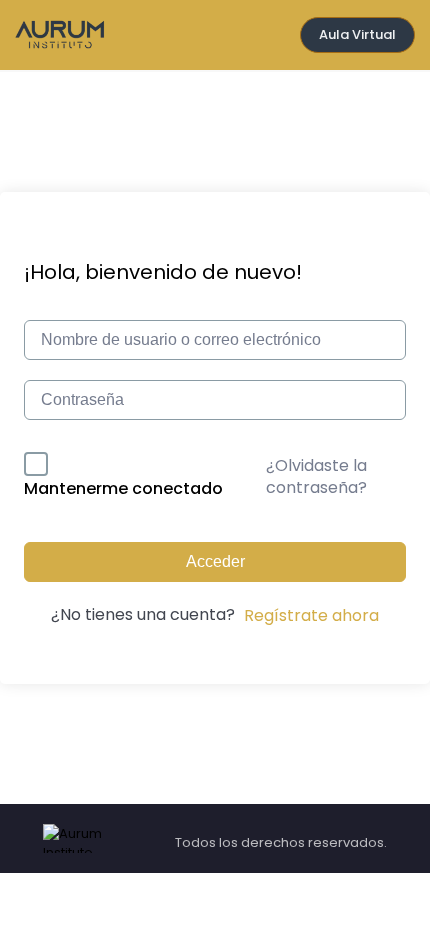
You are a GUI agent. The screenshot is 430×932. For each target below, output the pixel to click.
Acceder (215, 561)
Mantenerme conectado (123, 488)
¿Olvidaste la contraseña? (316, 476)
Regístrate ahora (311, 615)
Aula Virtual (357, 34)
